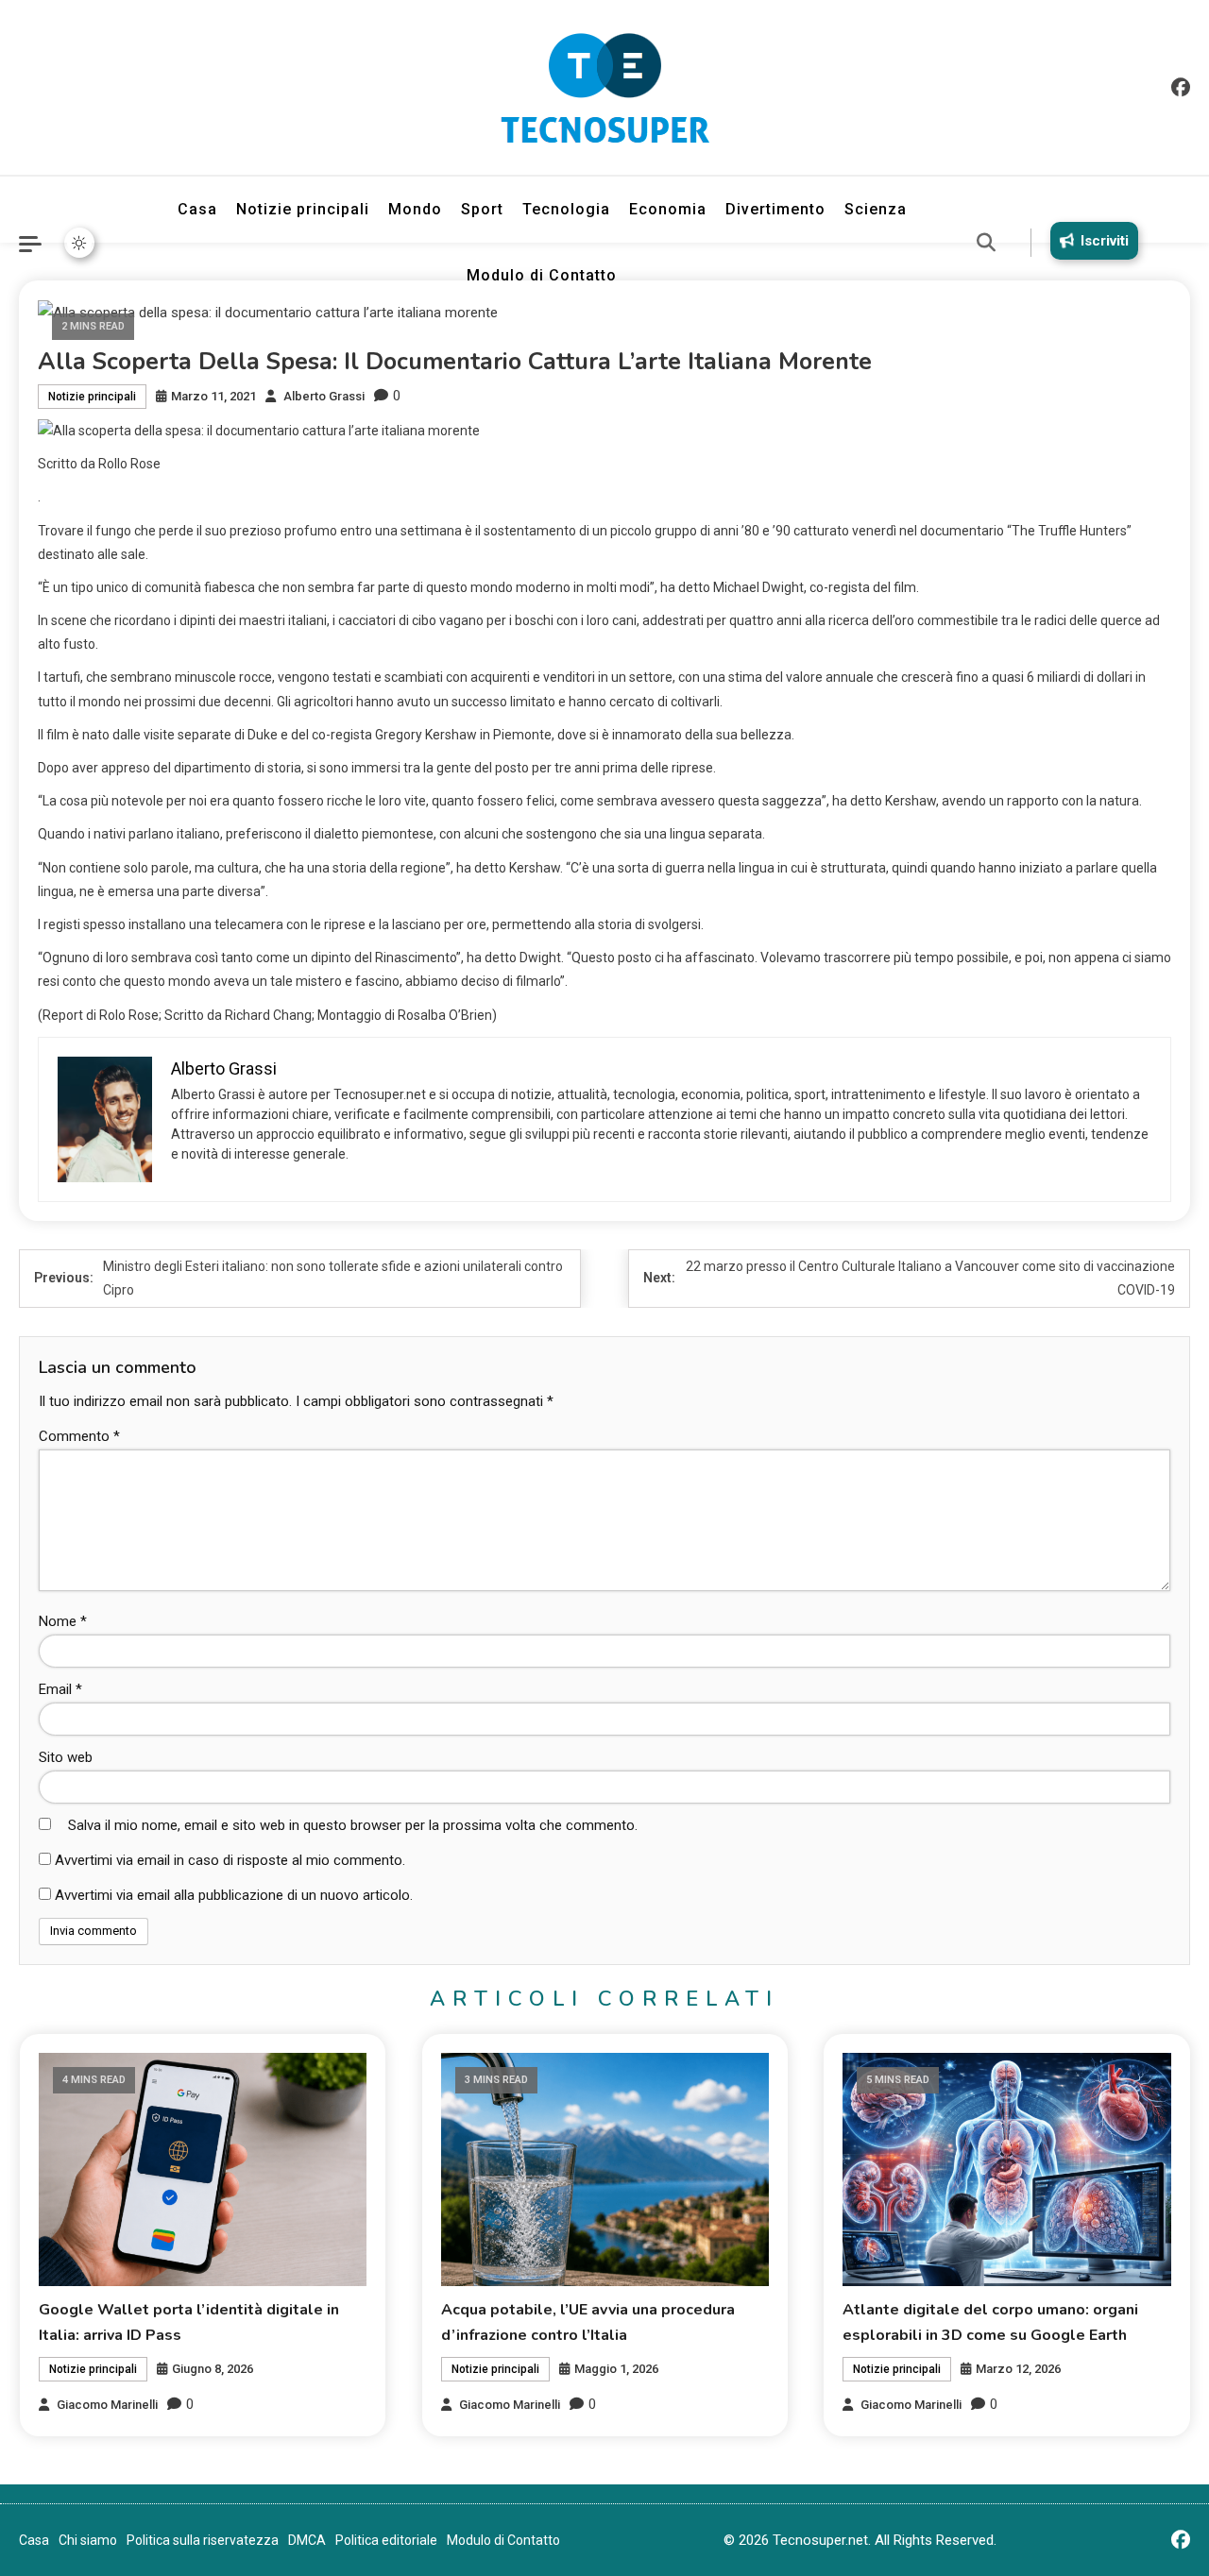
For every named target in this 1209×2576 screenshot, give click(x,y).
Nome (63, 1621)
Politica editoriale (386, 2540)
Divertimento (775, 209)
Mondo (415, 209)
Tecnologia (566, 209)
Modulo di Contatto (542, 275)
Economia (668, 209)
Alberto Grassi (324, 396)
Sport (482, 209)
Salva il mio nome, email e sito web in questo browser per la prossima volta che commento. (353, 1825)
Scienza (876, 209)
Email (60, 1689)
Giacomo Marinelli (107, 2405)
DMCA (307, 2540)
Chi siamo (88, 2540)
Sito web (66, 1757)
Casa (197, 209)
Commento (79, 1436)
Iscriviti (1105, 241)
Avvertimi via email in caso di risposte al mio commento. (230, 1860)
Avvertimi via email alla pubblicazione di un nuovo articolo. (234, 1895)
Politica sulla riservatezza (203, 2540)
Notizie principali (303, 209)
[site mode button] (79, 243)
